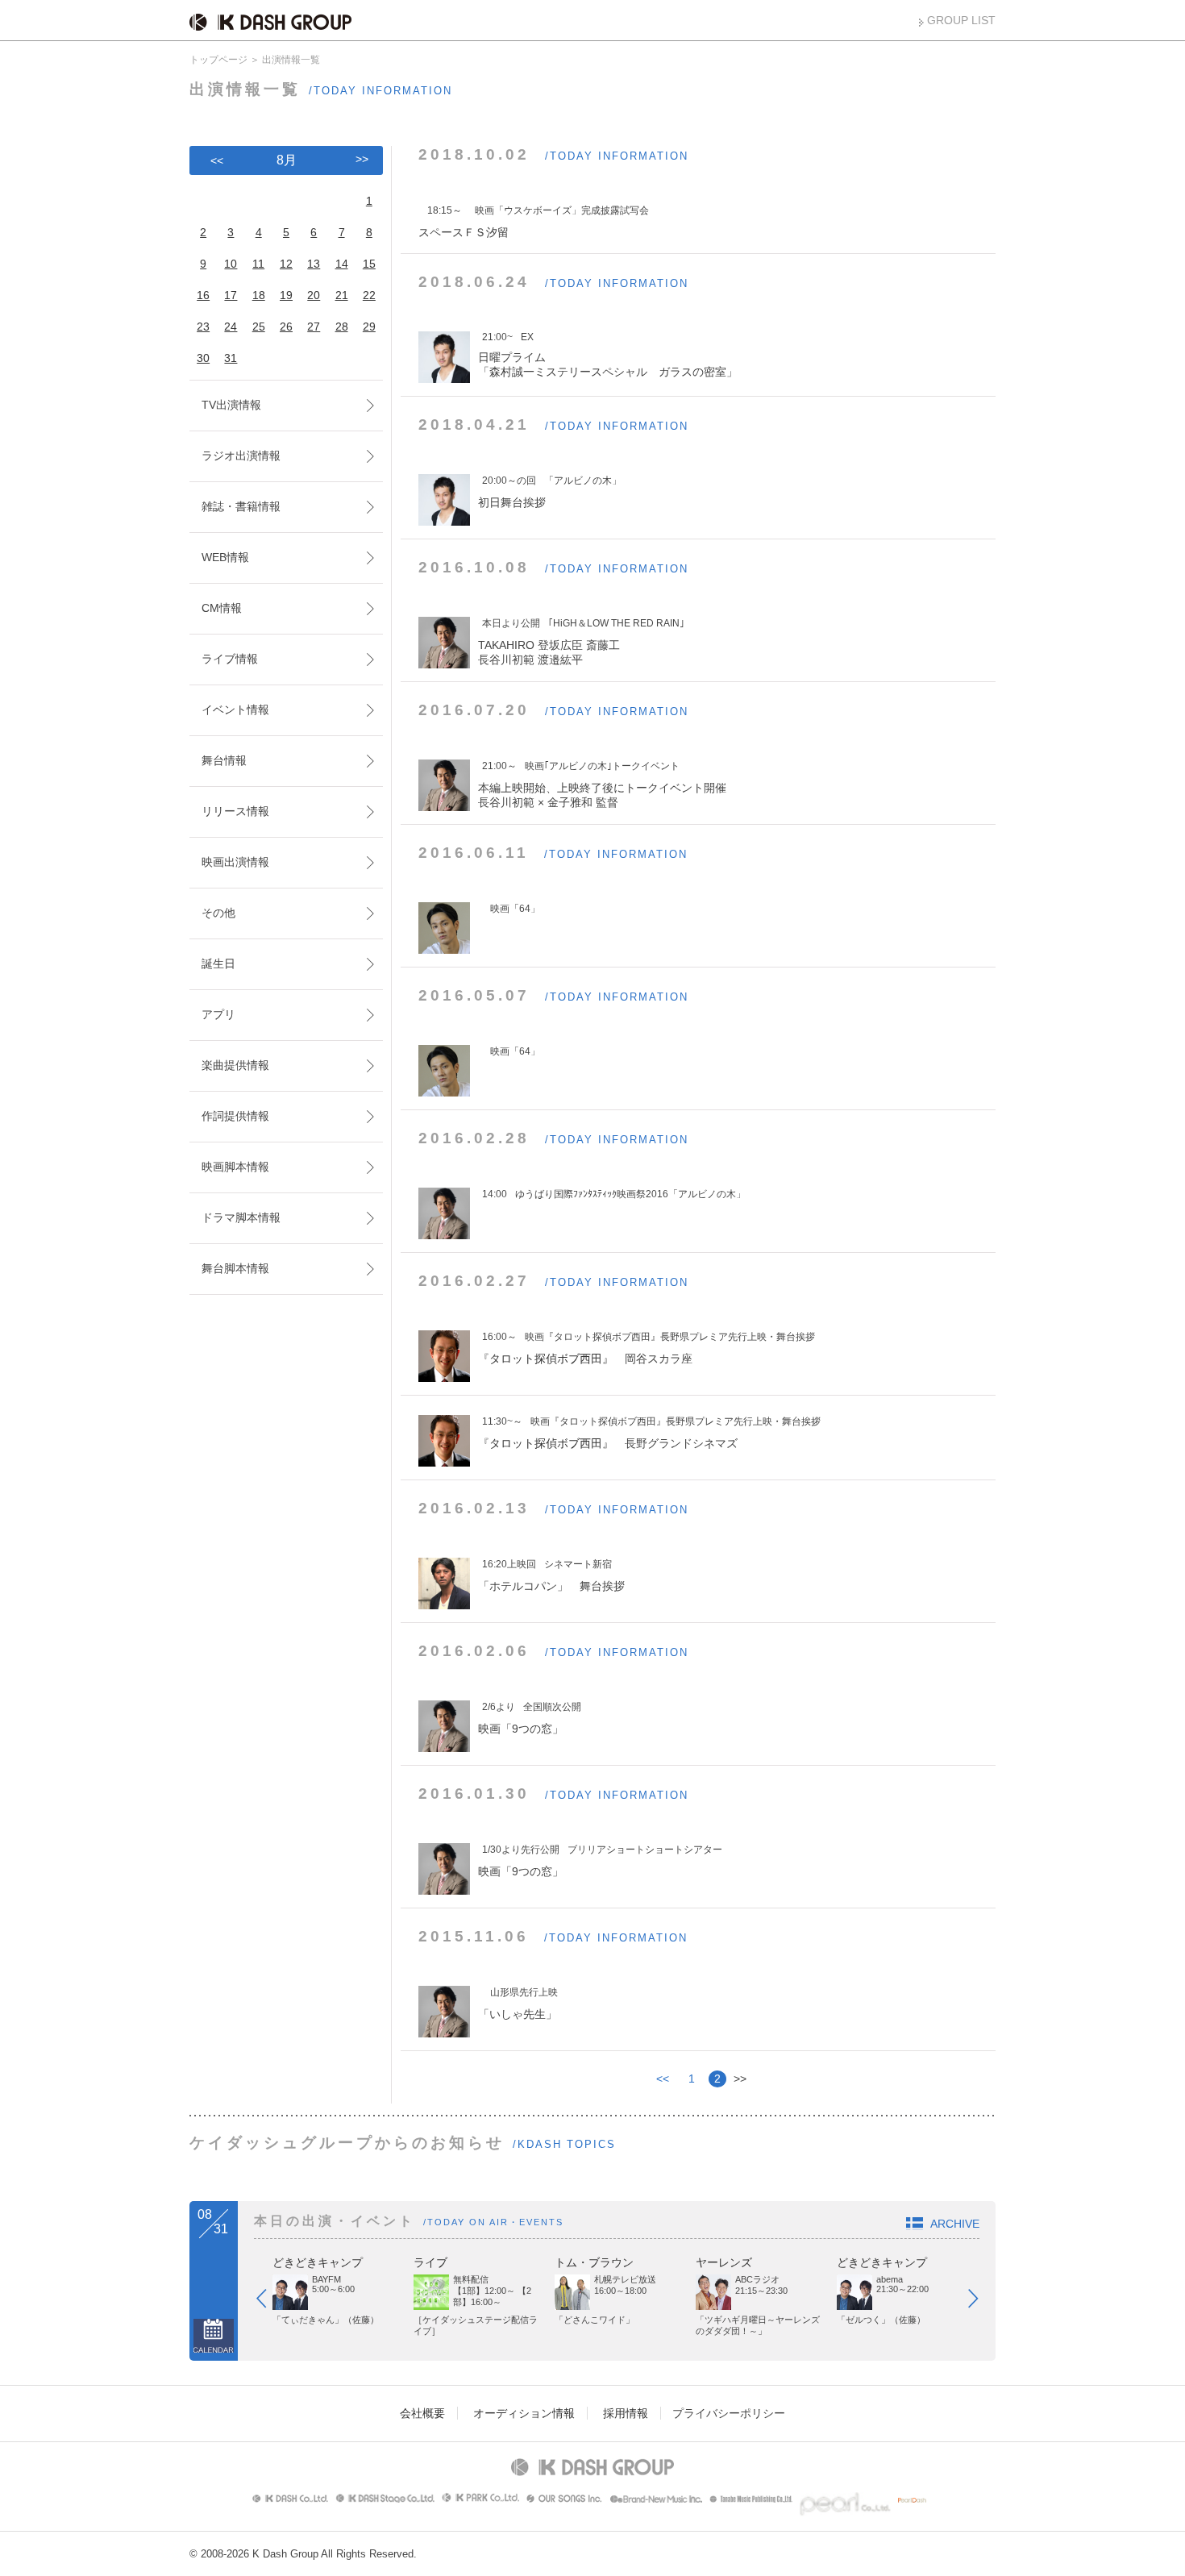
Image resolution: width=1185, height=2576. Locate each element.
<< (663, 2079)
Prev (269, 2302)
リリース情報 (235, 811)
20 (314, 295)
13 (314, 264)
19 (286, 295)
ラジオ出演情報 (241, 456)
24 (231, 327)
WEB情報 (225, 557)
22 (369, 295)
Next (981, 2302)
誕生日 (218, 963)
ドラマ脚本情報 (241, 1217)
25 (259, 327)
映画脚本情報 (235, 1167)
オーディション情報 (524, 2413)
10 (231, 264)
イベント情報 (235, 710)
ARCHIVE (955, 2224)
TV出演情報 (231, 405)
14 (342, 264)
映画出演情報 (235, 862)
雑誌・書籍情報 (241, 506)
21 (342, 295)
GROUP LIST (961, 20)
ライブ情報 (230, 659)
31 (231, 358)
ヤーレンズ (724, 2262)
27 (314, 327)
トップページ (218, 60)
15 (369, 264)
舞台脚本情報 (235, 1268)
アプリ (218, 1014)
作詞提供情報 (235, 1116)
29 (369, 327)
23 (203, 327)
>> (362, 159)
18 (259, 295)
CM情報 (222, 608)
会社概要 (422, 2413)
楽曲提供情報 (235, 1065)
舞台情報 (224, 760)
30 (203, 358)
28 (342, 327)
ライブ (430, 2262)
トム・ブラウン (594, 2262)
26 (286, 327)
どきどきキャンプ (318, 2262)
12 (286, 264)
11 (258, 264)
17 (231, 295)
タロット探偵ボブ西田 (546, 1359)
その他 (218, 913)
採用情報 (626, 2413)
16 (203, 295)
